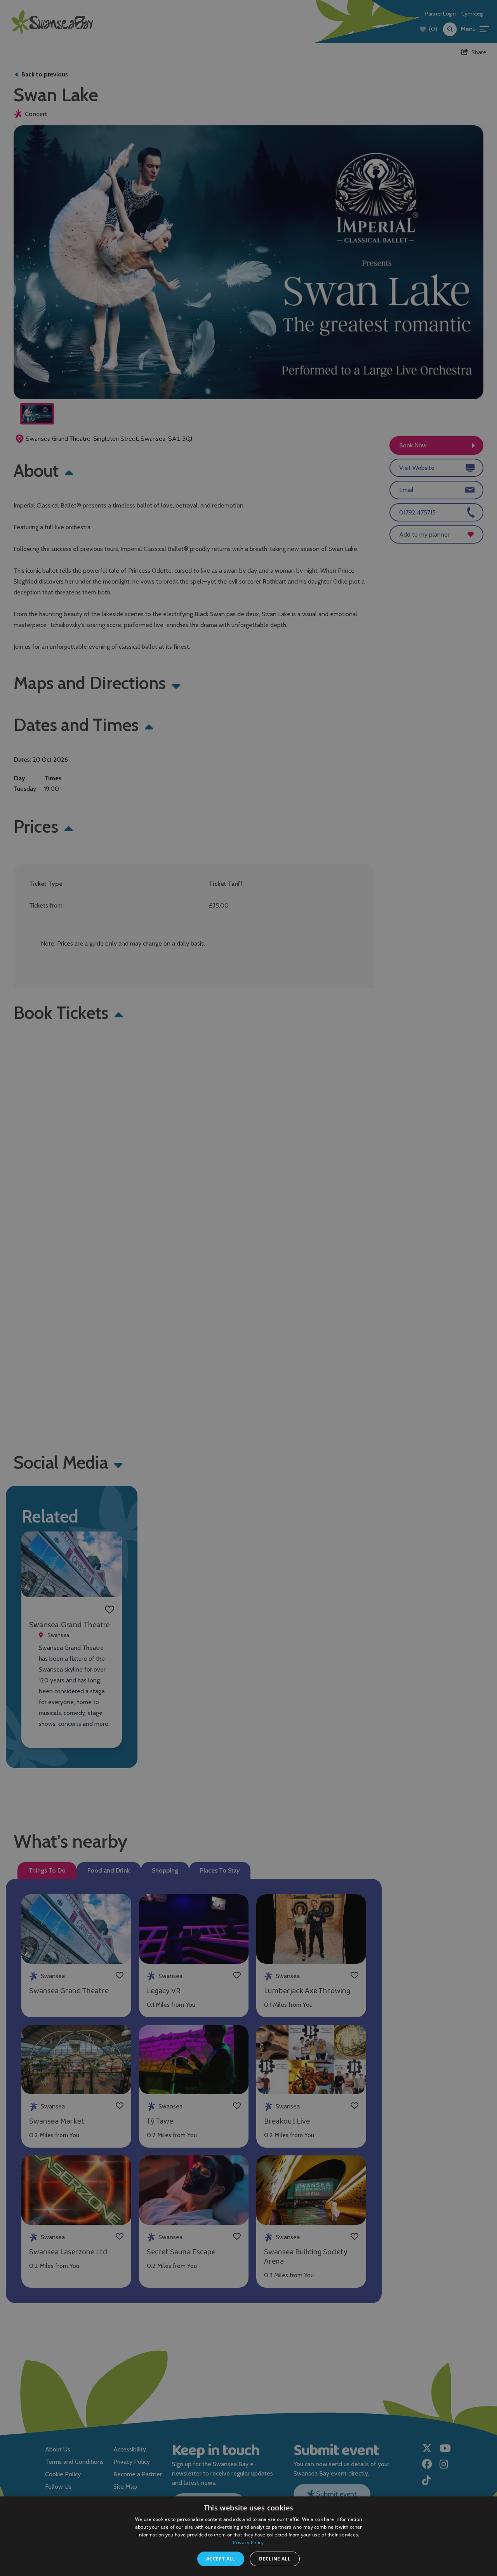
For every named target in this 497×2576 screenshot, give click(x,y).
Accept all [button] (221, 2559)
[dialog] (248, 1288)
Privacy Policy (248, 2542)
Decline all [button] (275, 2559)
